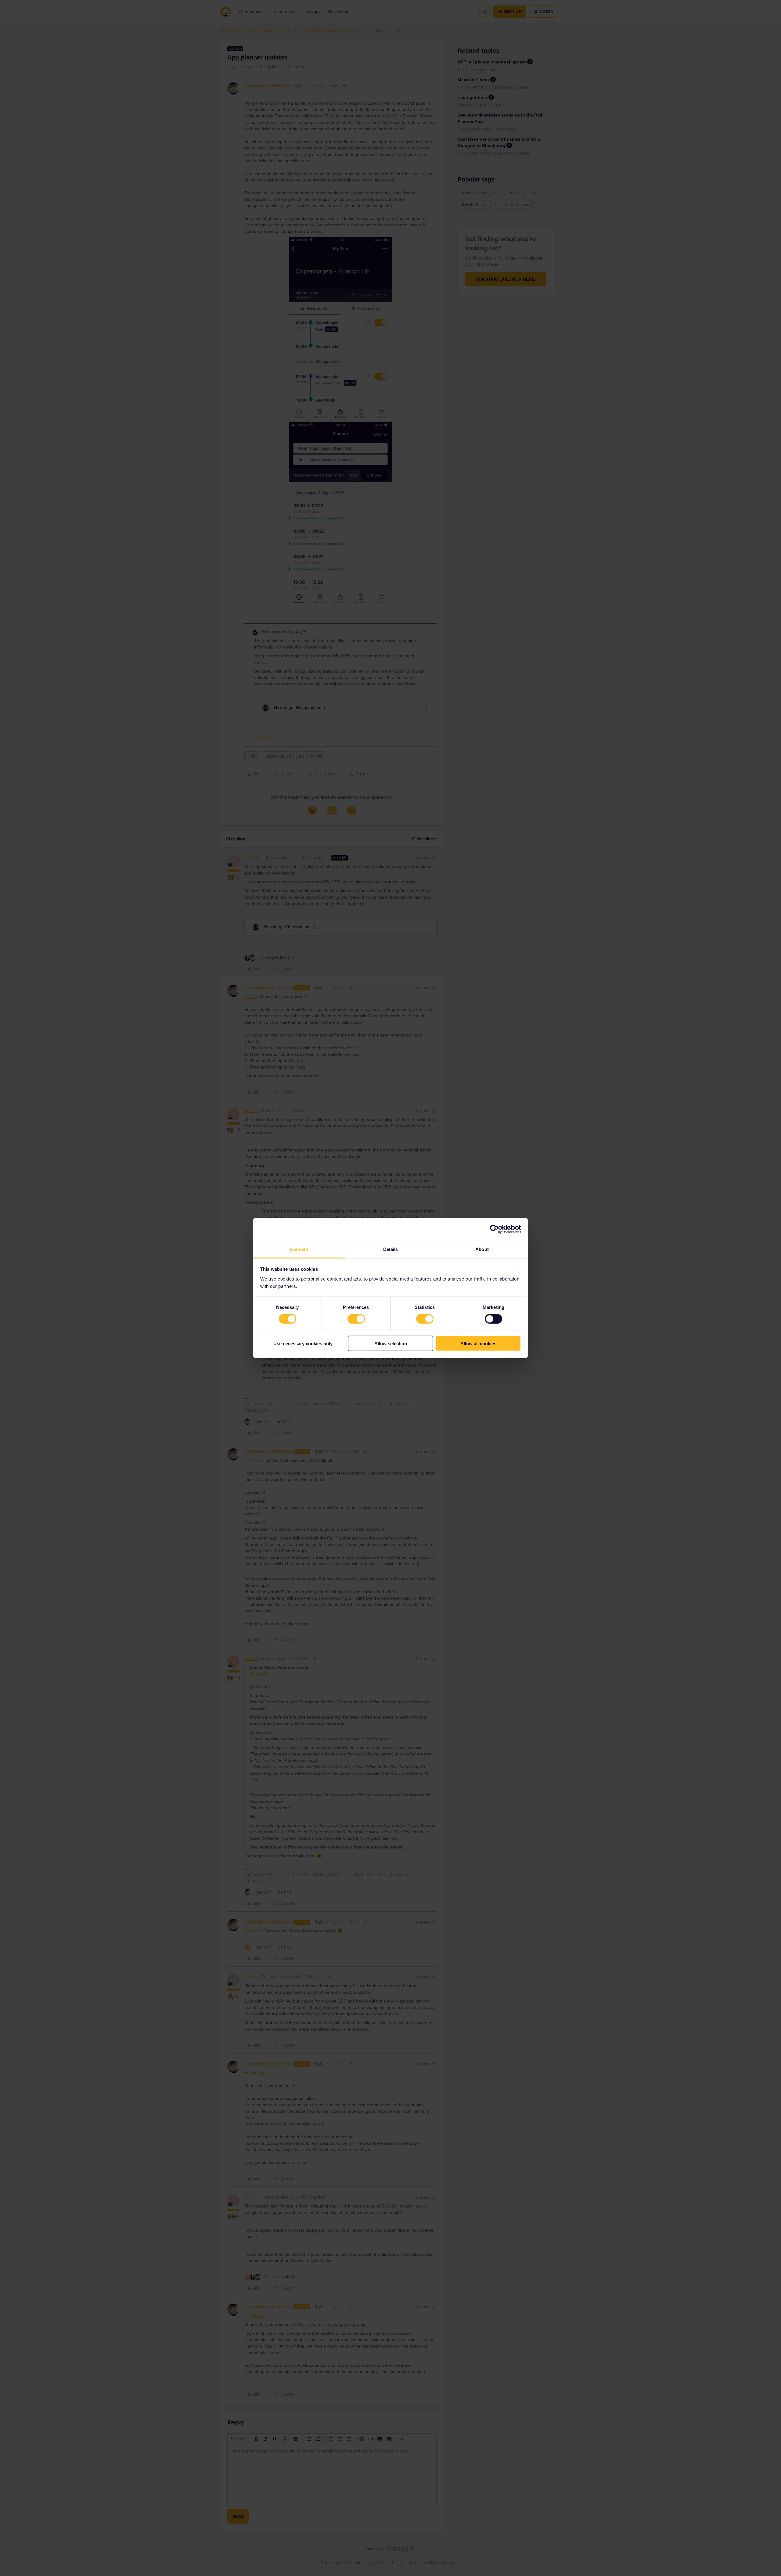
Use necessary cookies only (303, 1343)
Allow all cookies (478, 1343)
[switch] (356, 1319)
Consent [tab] (299, 1249)
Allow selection (391, 1343)
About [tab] (482, 1249)
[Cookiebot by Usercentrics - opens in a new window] (494, 1229)
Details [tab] (391, 1249)
